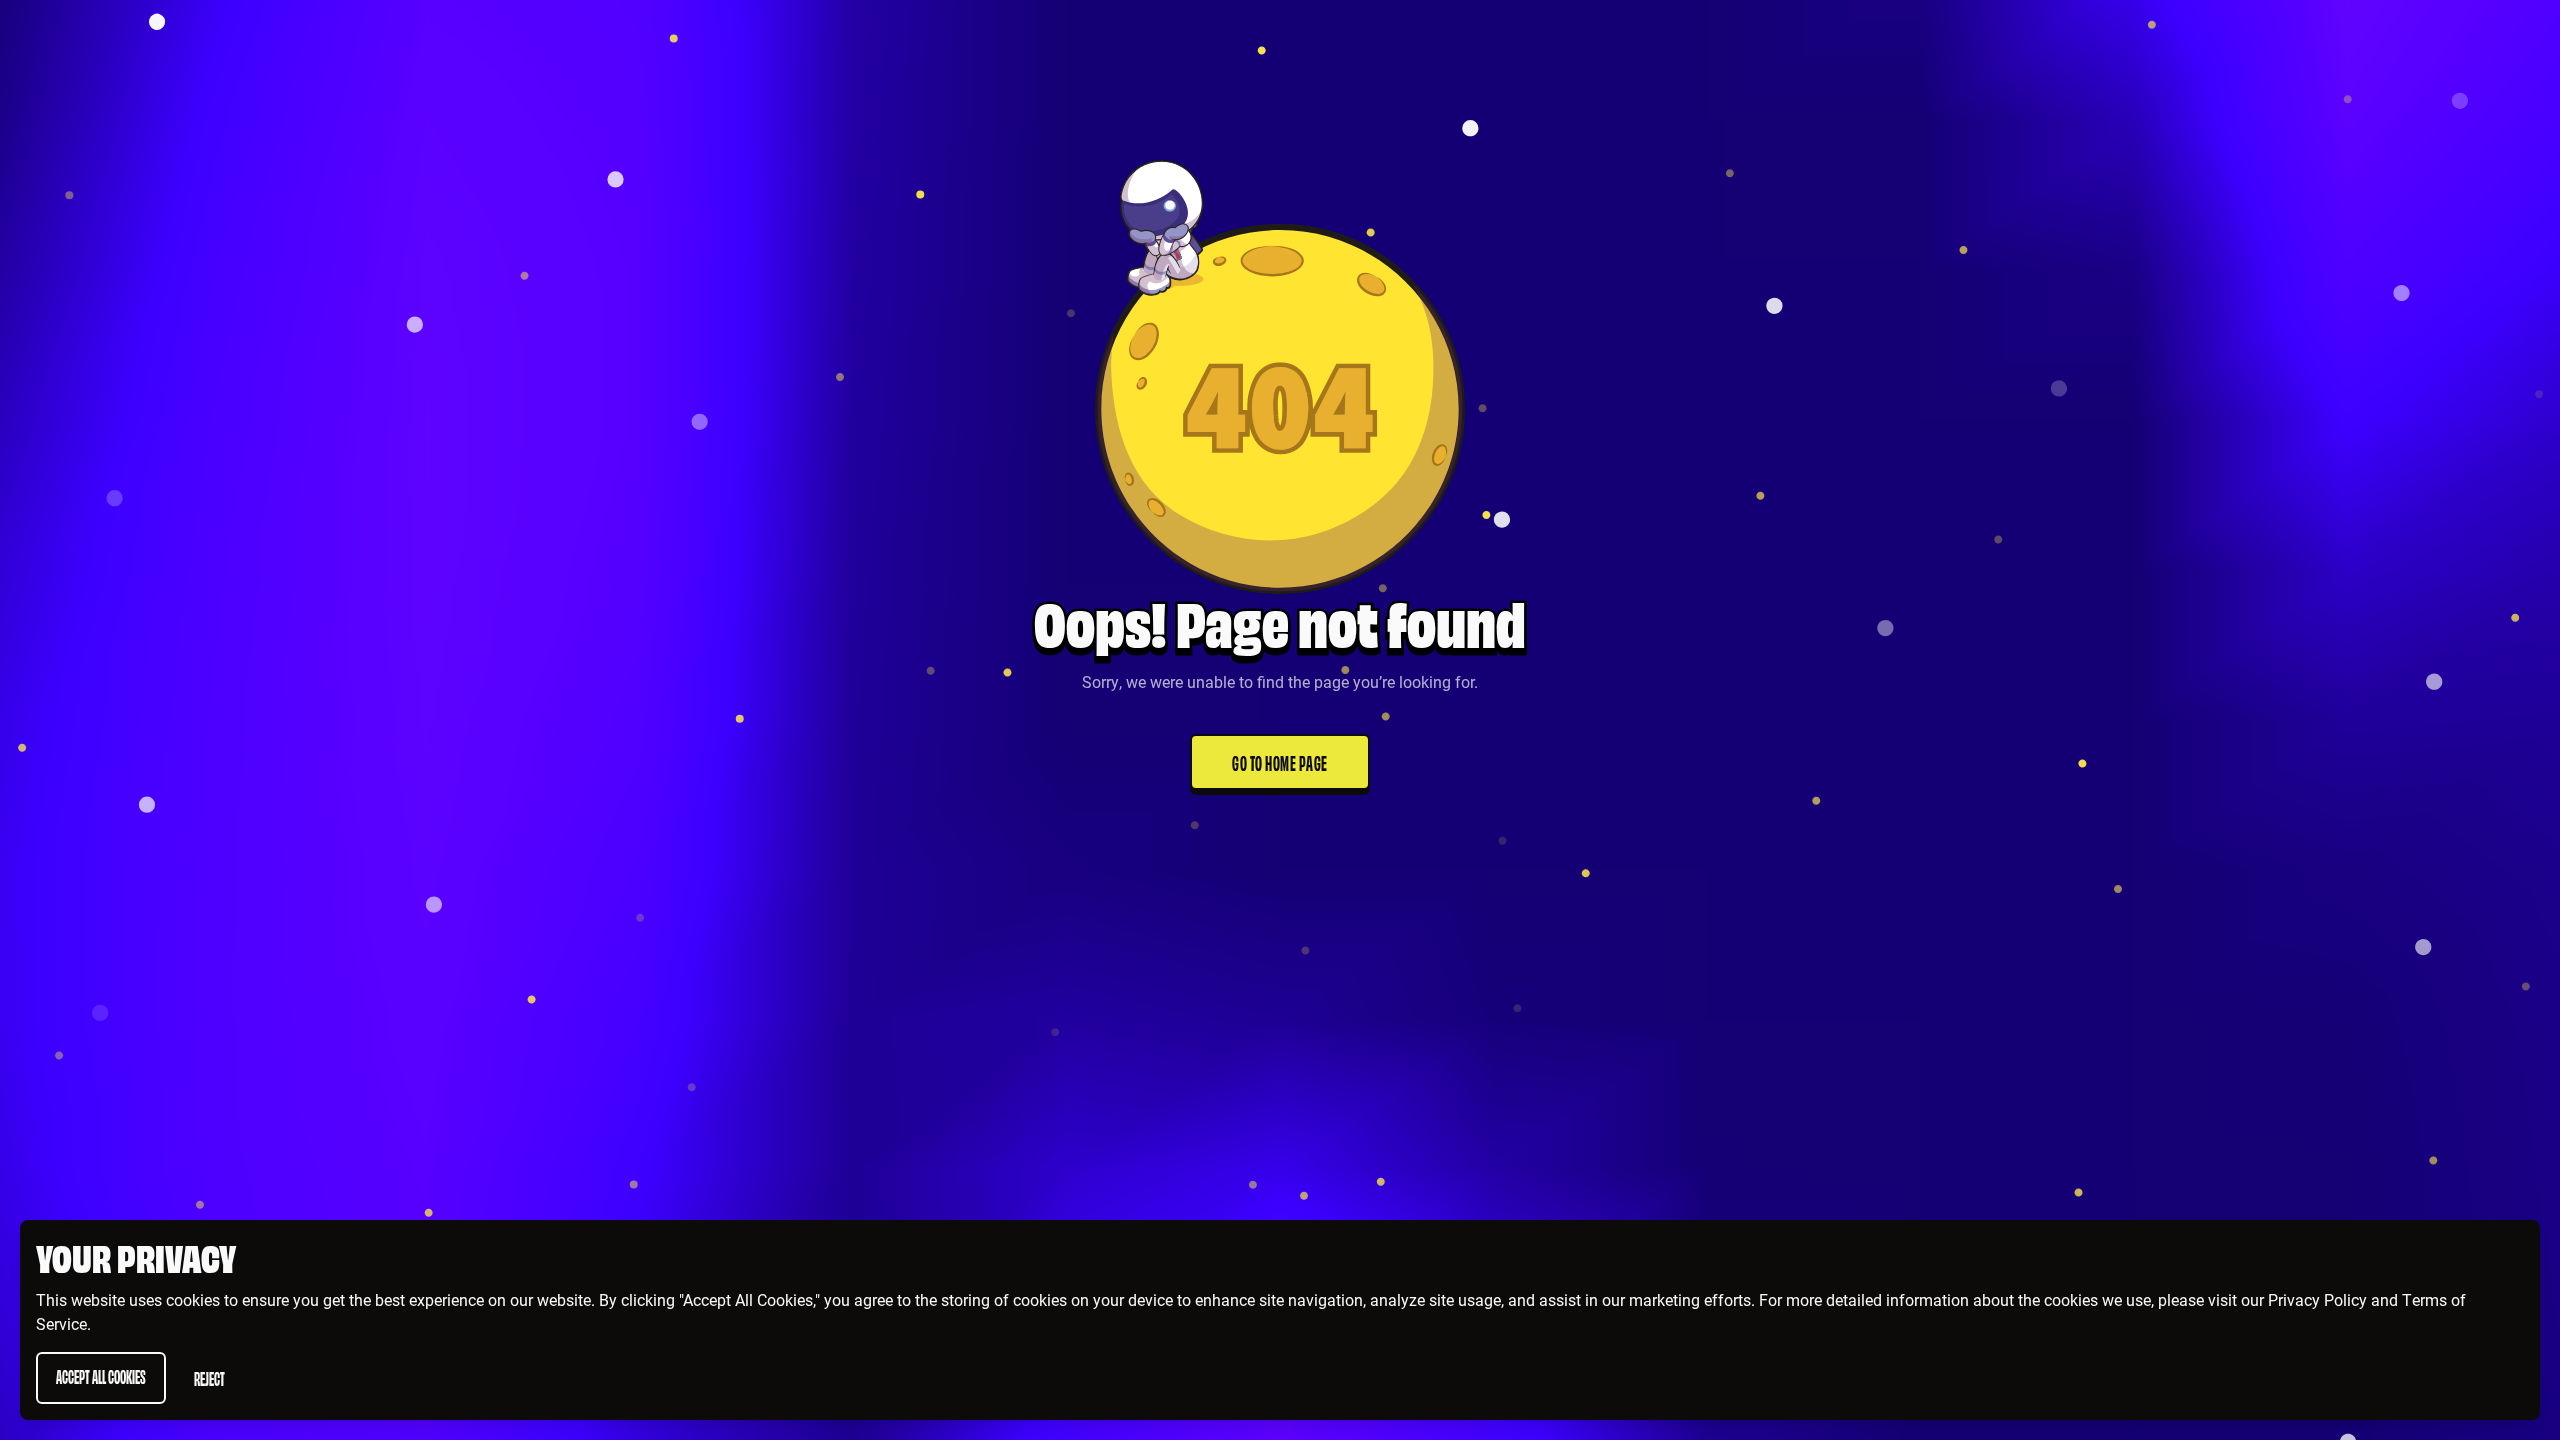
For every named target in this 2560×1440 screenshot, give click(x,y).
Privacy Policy (2317, 1299)
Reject (209, 1377)
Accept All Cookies (101, 1375)
